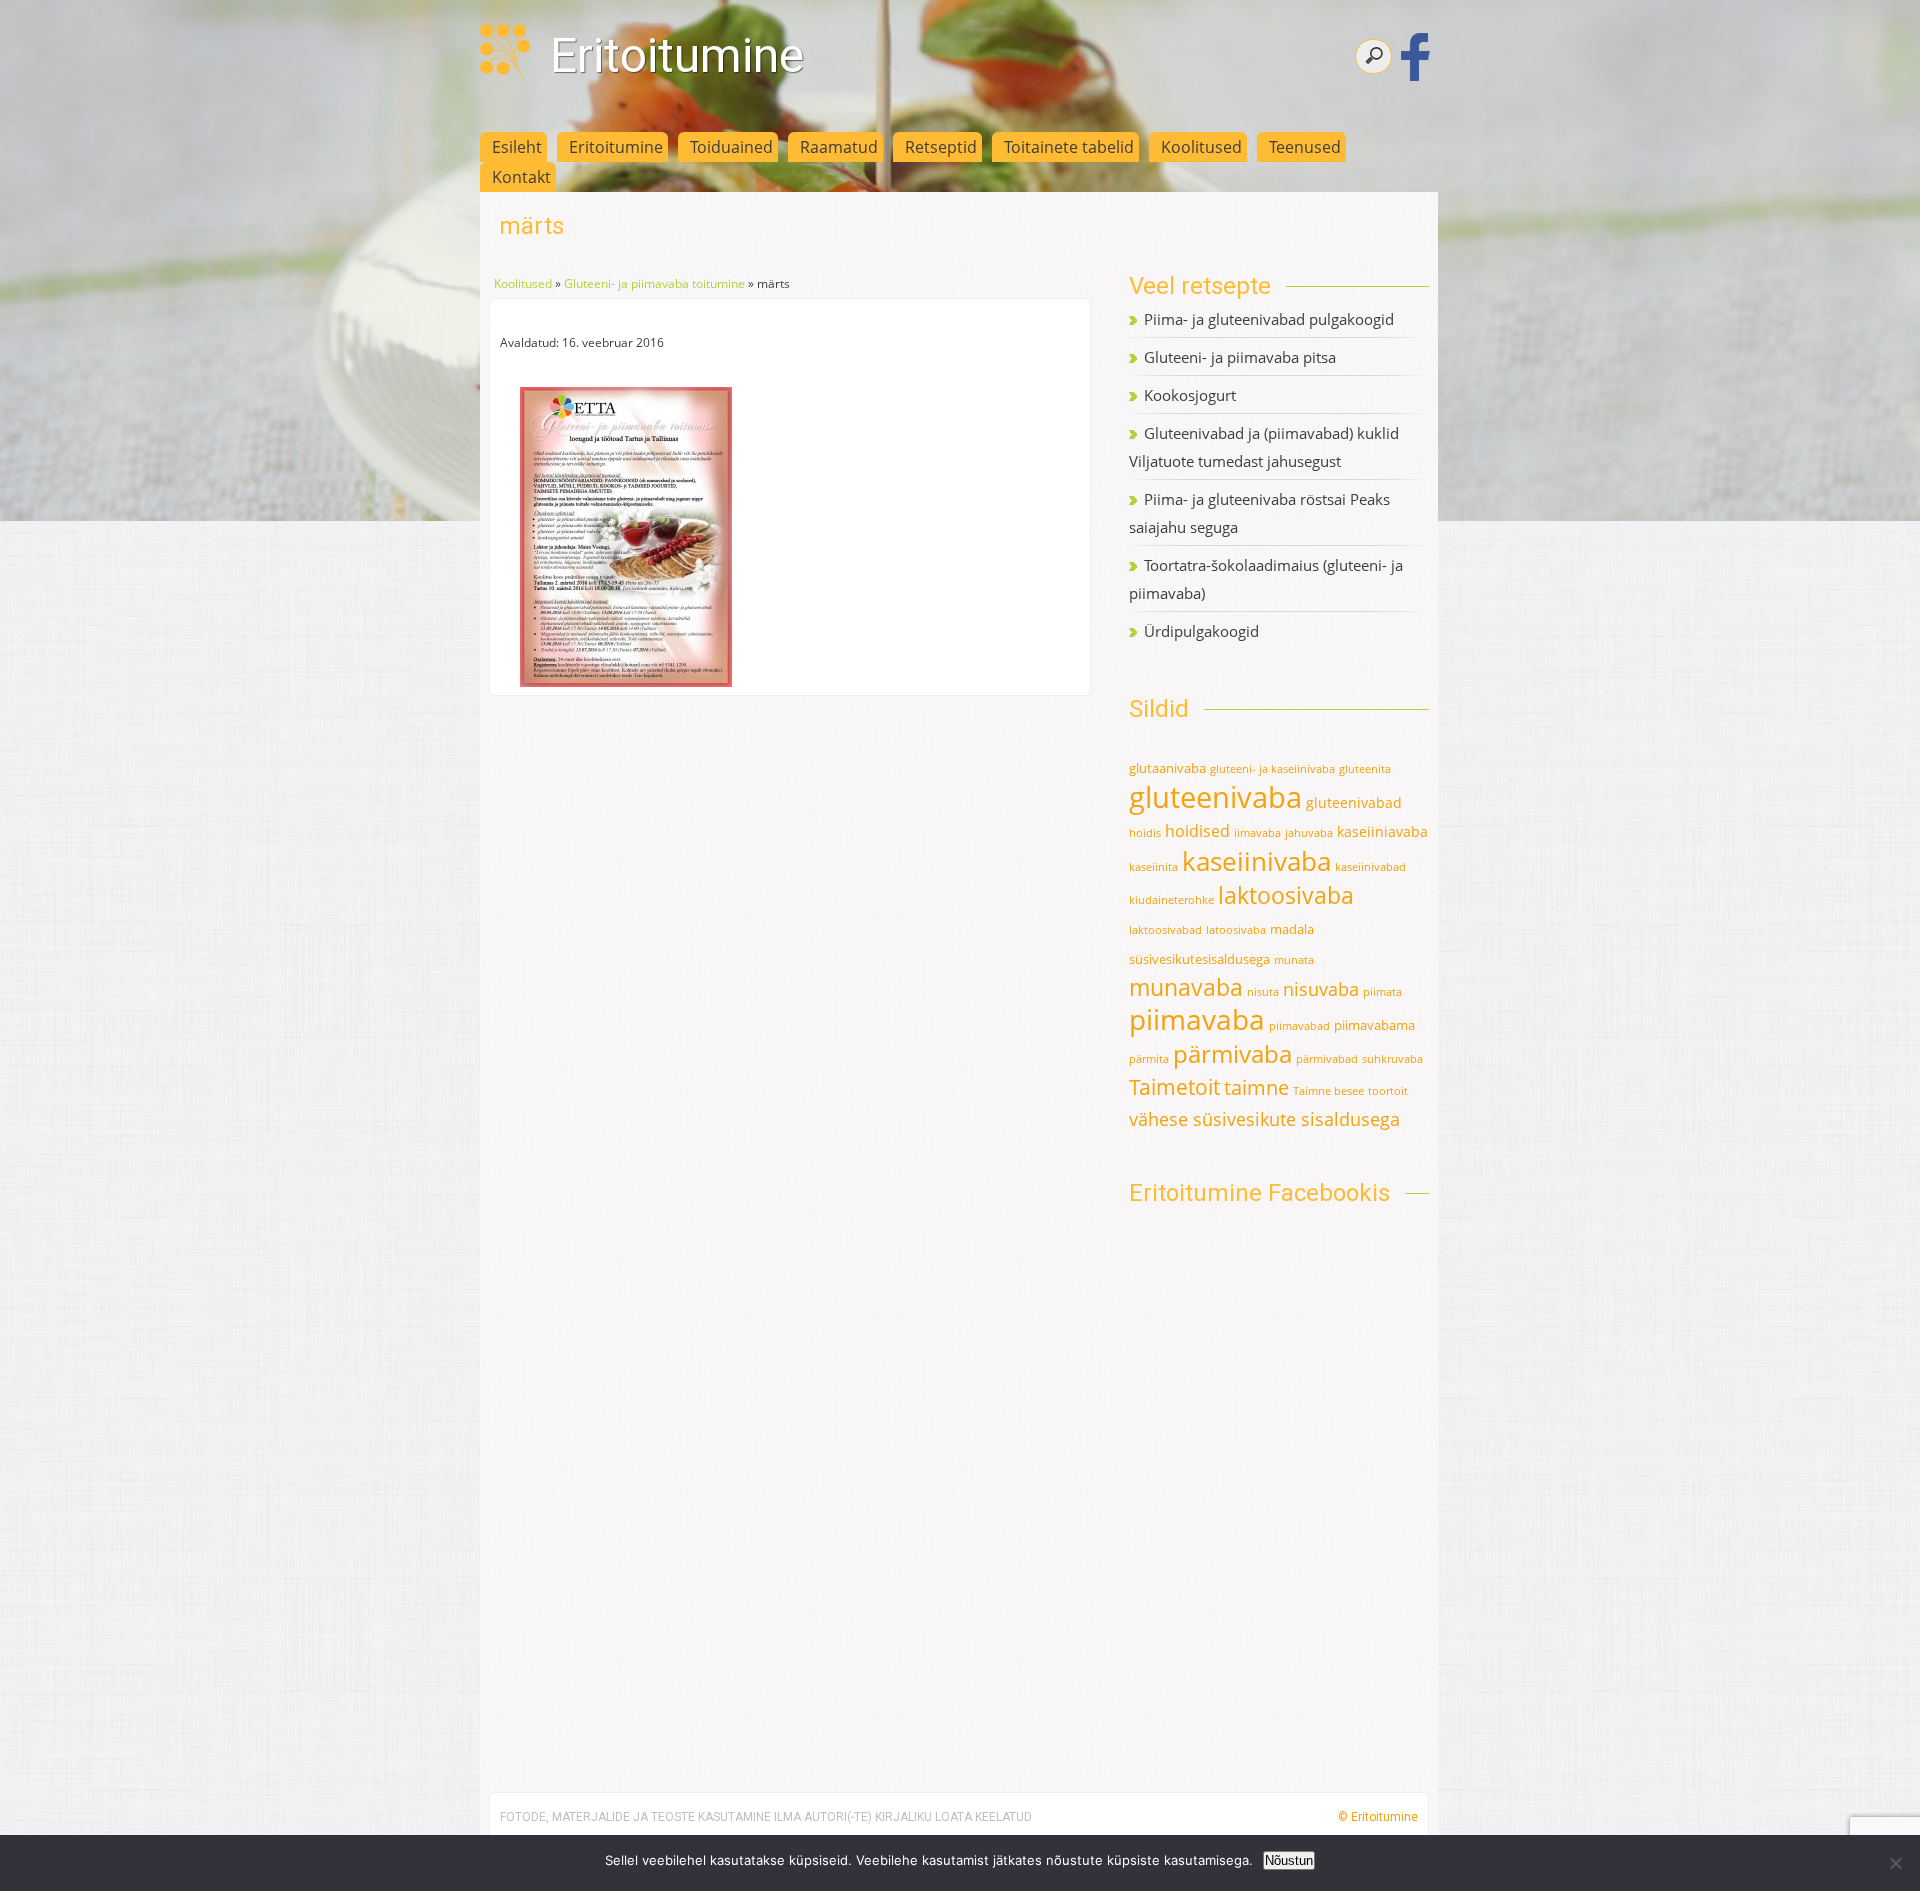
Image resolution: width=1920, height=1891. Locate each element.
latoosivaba (1236, 930)
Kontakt (521, 177)
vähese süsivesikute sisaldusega (1264, 1119)
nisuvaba (1321, 989)
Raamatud (839, 147)
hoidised (1197, 831)
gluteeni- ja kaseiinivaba (1272, 769)
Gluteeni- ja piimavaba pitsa (1240, 357)
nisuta (1263, 992)
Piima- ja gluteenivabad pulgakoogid (1269, 319)
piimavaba (1197, 1019)
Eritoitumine (677, 55)
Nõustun (1289, 1860)
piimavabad (1299, 1026)
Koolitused (1201, 147)
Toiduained (731, 147)
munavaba (1186, 987)
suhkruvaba (1392, 1059)
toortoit (1388, 1091)
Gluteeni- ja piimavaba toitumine (654, 283)
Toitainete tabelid (1069, 147)
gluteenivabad (1354, 802)
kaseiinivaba (1256, 861)
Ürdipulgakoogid (1201, 631)
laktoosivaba (1286, 895)
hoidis (1145, 833)
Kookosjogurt (1190, 395)
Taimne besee (1328, 1091)
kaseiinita (1153, 867)
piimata (1382, 992)
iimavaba (1257, 833)
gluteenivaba (1215, 797)
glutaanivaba (1167, 768)
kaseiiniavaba (1382, 831)
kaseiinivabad (1370, 867)
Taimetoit (1174, 1086)
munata (1294, 960)
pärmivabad (1327, 1059)
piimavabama (1374, 1025)
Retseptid (941, 147)
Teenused (1305, 147)
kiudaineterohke (1171, 900)
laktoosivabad (1165, 930)
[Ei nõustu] (1895, 1863)
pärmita (1149, 1059)
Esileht (517, 147)
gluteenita (1365, 769)
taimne (1256, 1087)
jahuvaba (1309, 833)
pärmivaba (1232, 1054)
